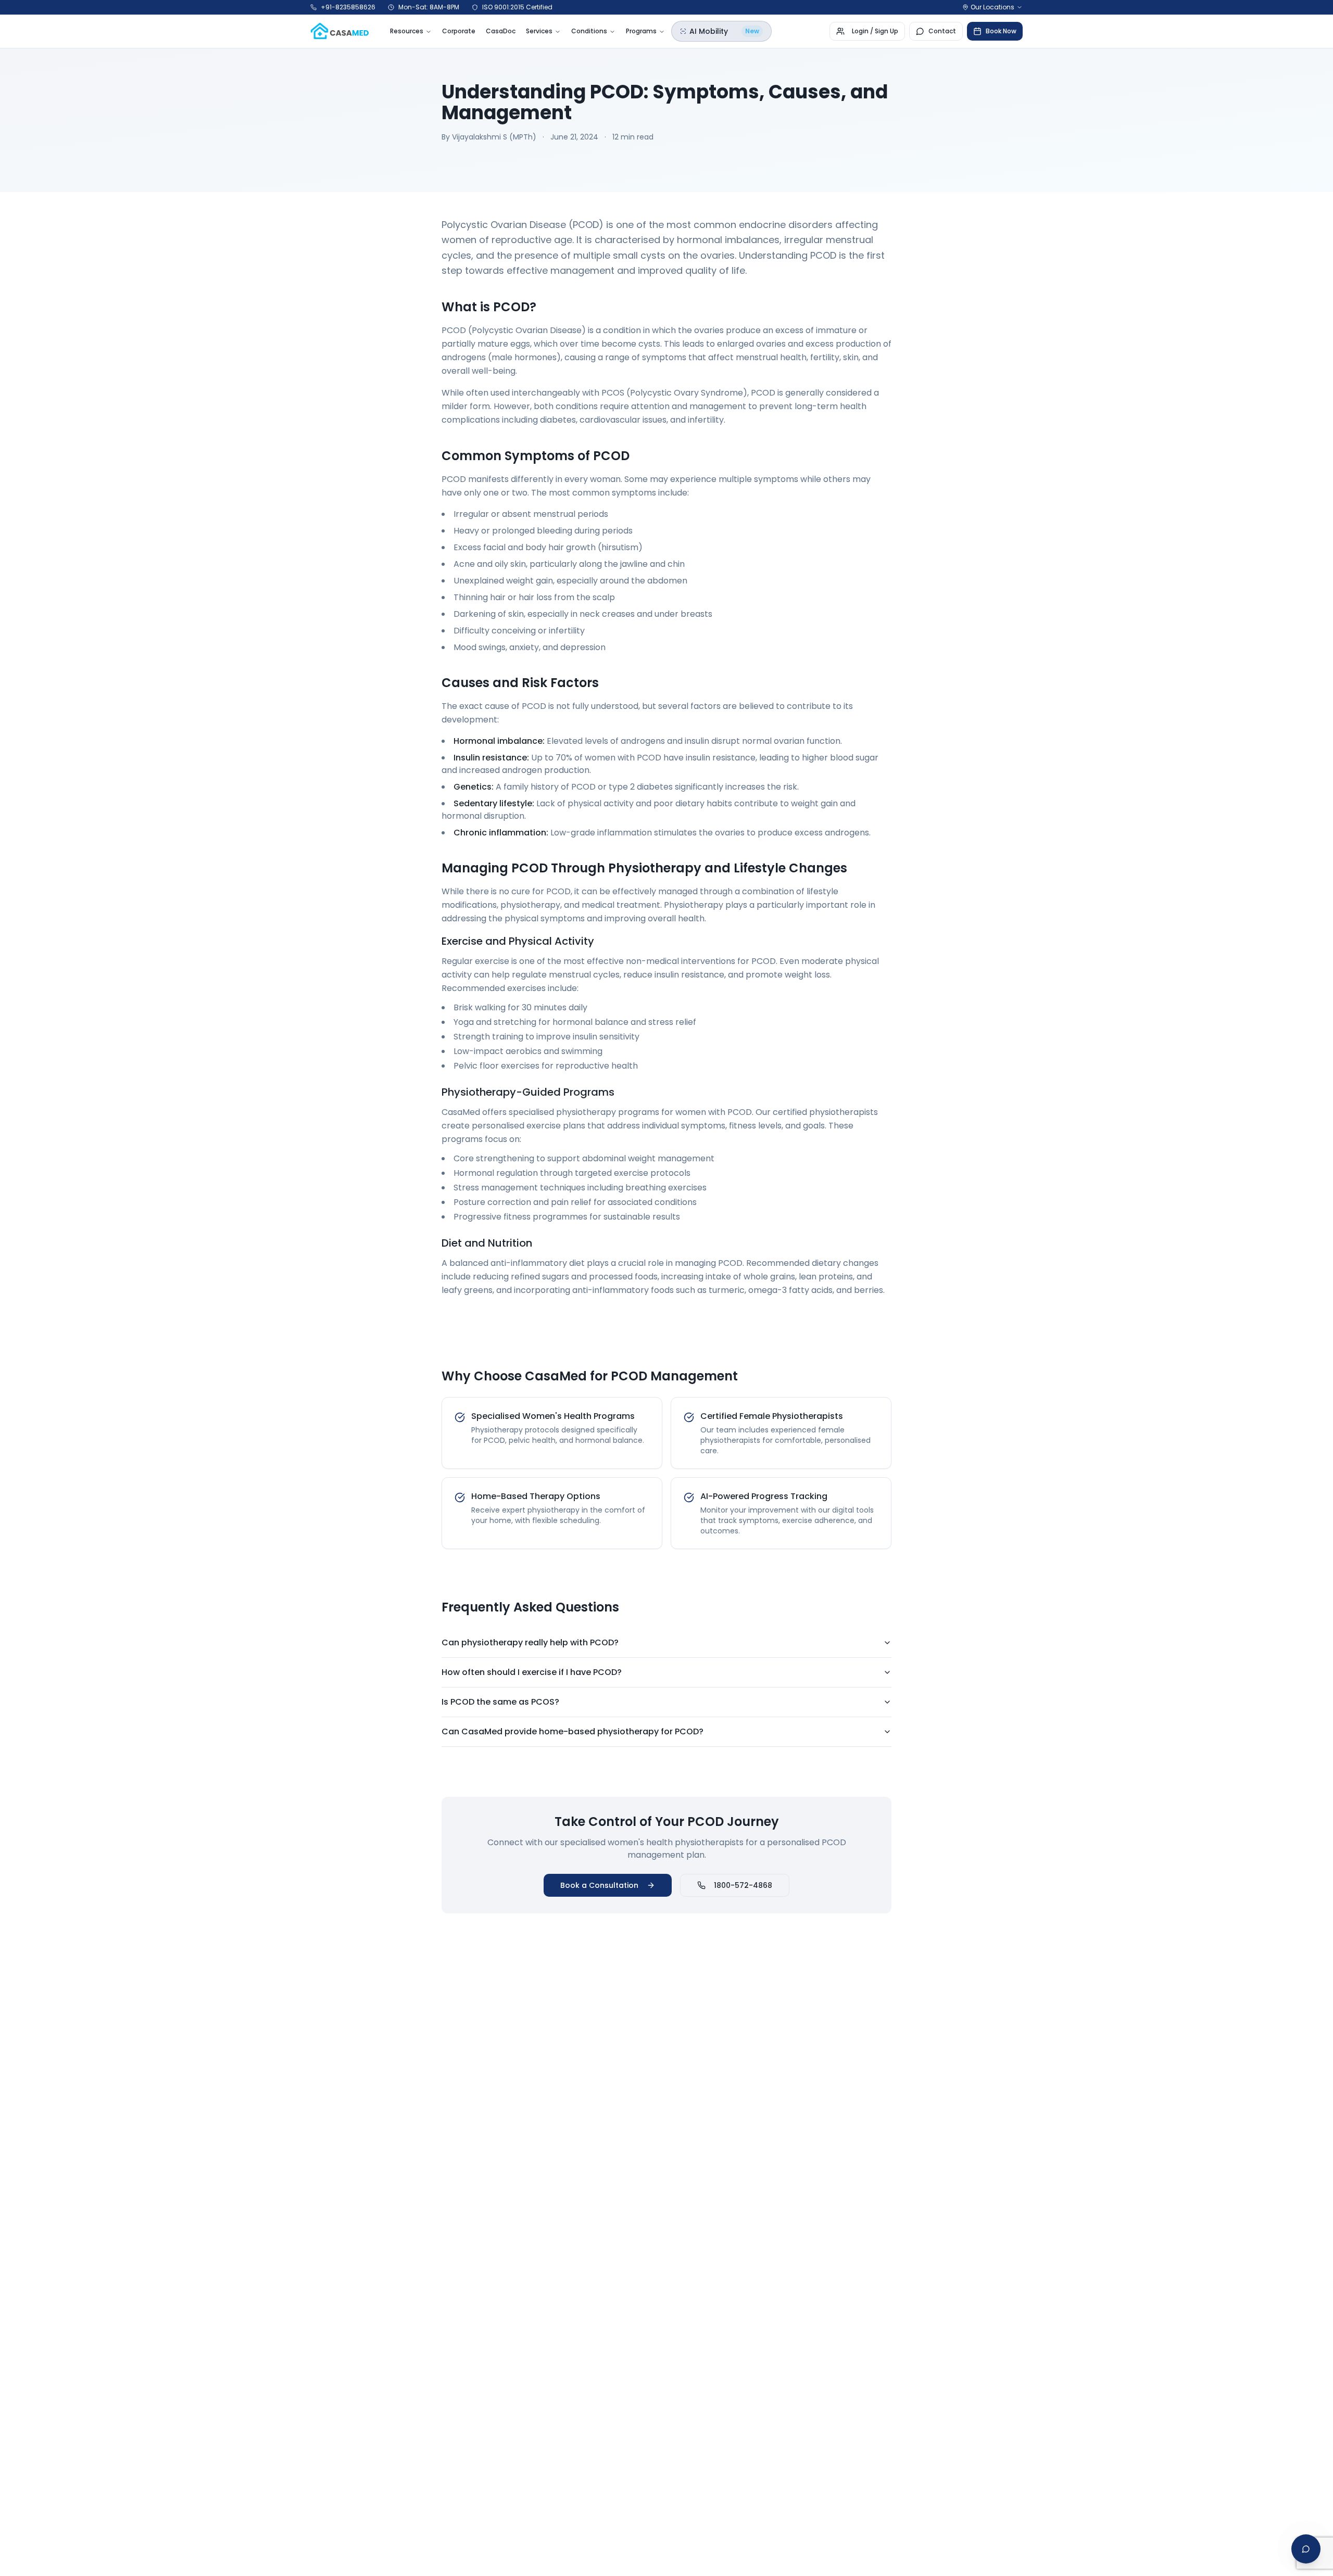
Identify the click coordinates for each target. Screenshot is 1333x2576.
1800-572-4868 (743, 1885)
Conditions (589, 31)
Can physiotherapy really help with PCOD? (530, 1642)
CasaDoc (501, 31)
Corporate (459, 31)
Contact (942, 31)
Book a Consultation (599, 1885)
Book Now (1001, 31)
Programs (641, 31)
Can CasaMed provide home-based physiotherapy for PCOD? (573, 1731)
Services (539, 31)
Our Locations (992, 7)
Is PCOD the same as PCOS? (500, 1702)
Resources (407, 31)
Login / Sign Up (875, 31)
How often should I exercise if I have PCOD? (532, 1672)
